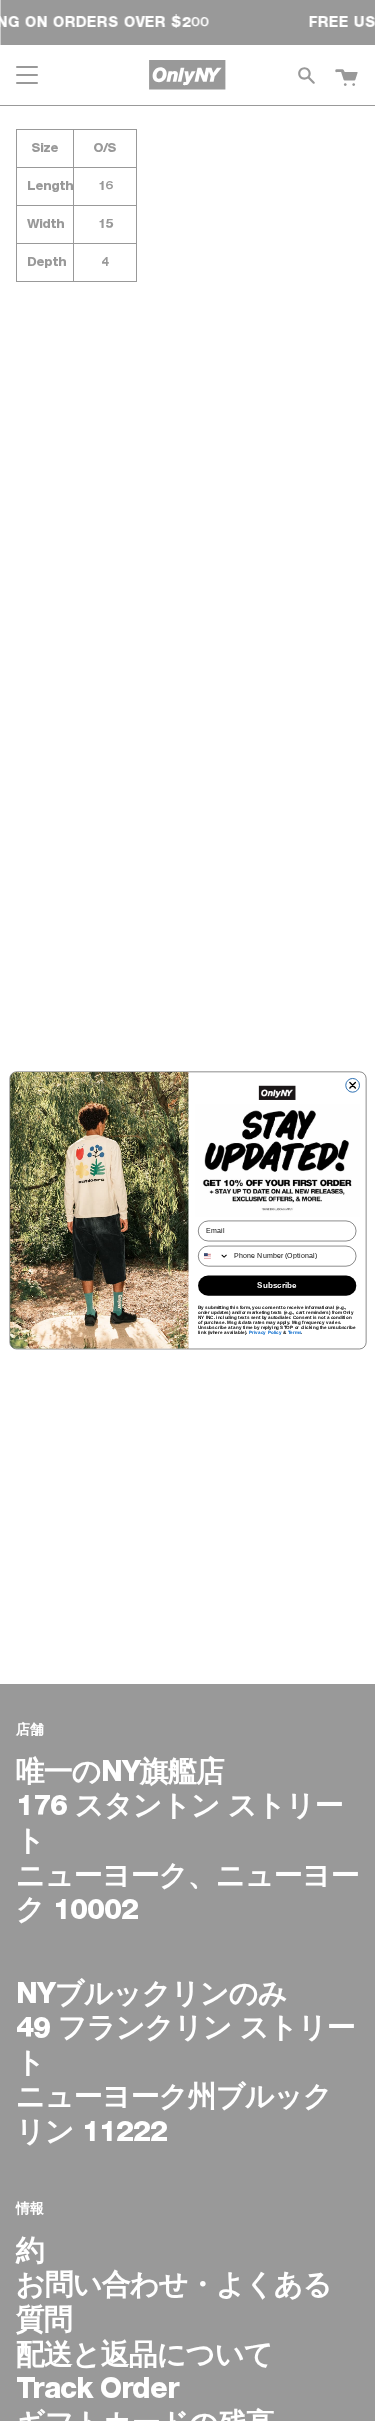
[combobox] (213, 1256)
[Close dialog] (352, 1086)
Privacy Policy (264, 1332)
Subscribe (277, 1285)
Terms (294, 1332)
